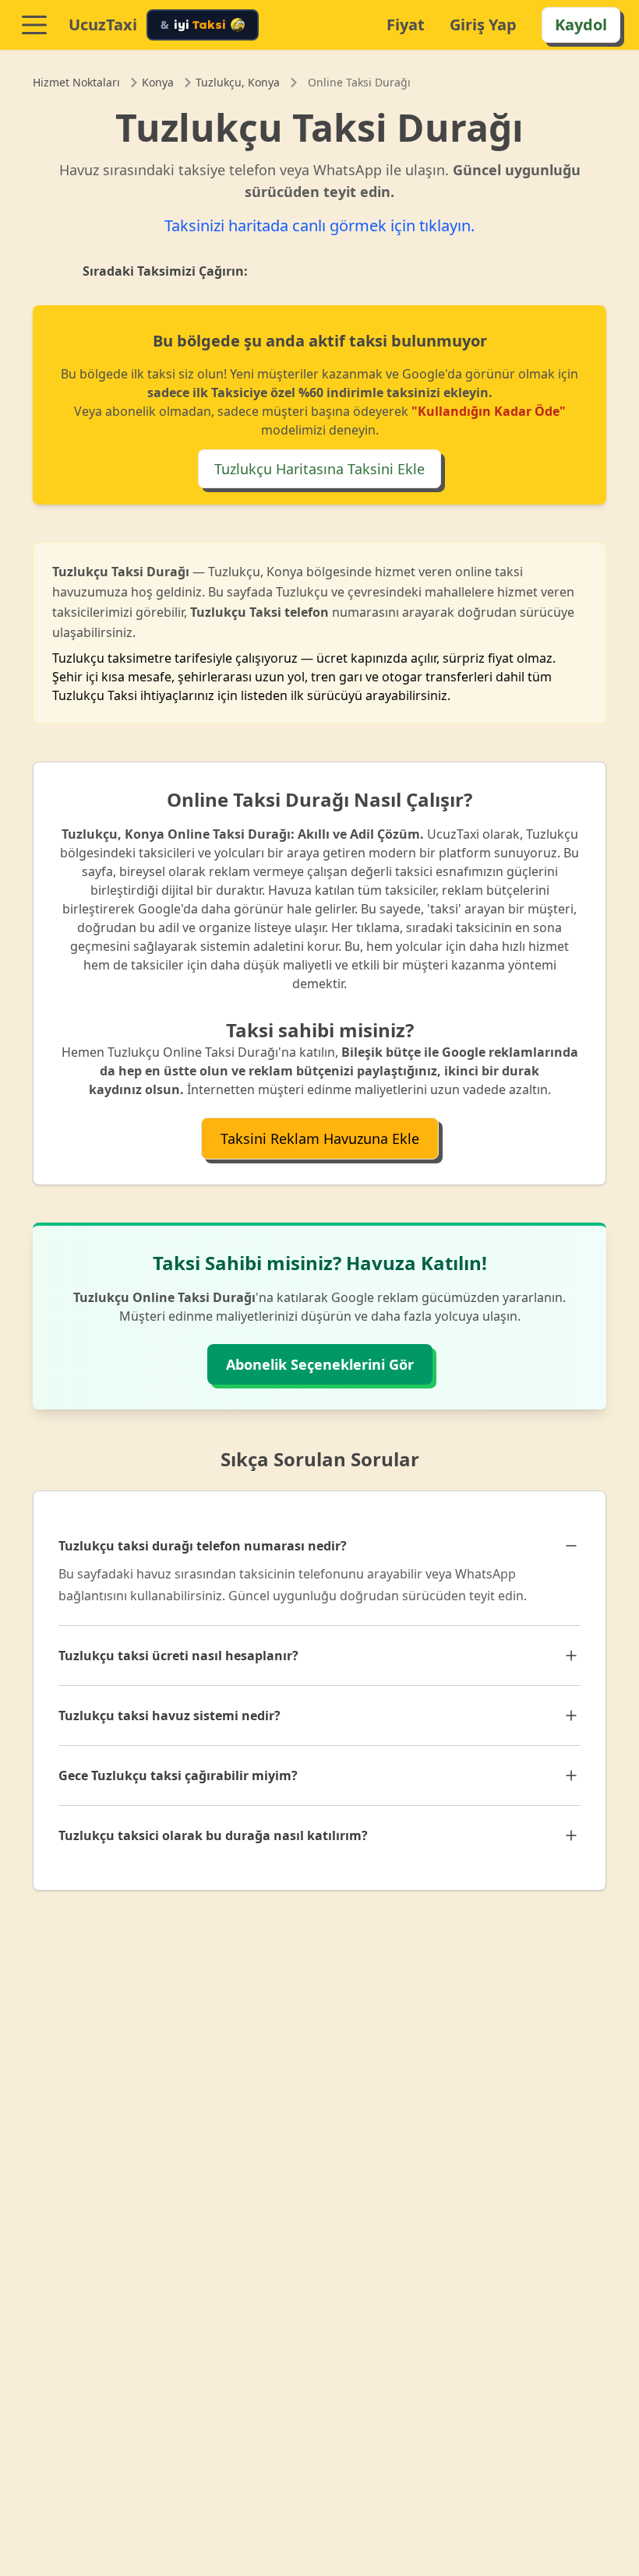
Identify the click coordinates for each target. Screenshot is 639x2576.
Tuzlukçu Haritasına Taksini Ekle (319, 469)
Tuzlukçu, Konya (238, 82)
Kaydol (581, 25)
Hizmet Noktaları (76, 82)
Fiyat (406, 25)
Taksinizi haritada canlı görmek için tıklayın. (319, 225)
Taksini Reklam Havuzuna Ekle (320, 1138)
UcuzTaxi (103, 25)
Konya (158, 82)
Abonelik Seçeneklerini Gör (320, 1364)
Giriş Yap (483, 25)
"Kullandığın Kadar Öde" (489, 411)
